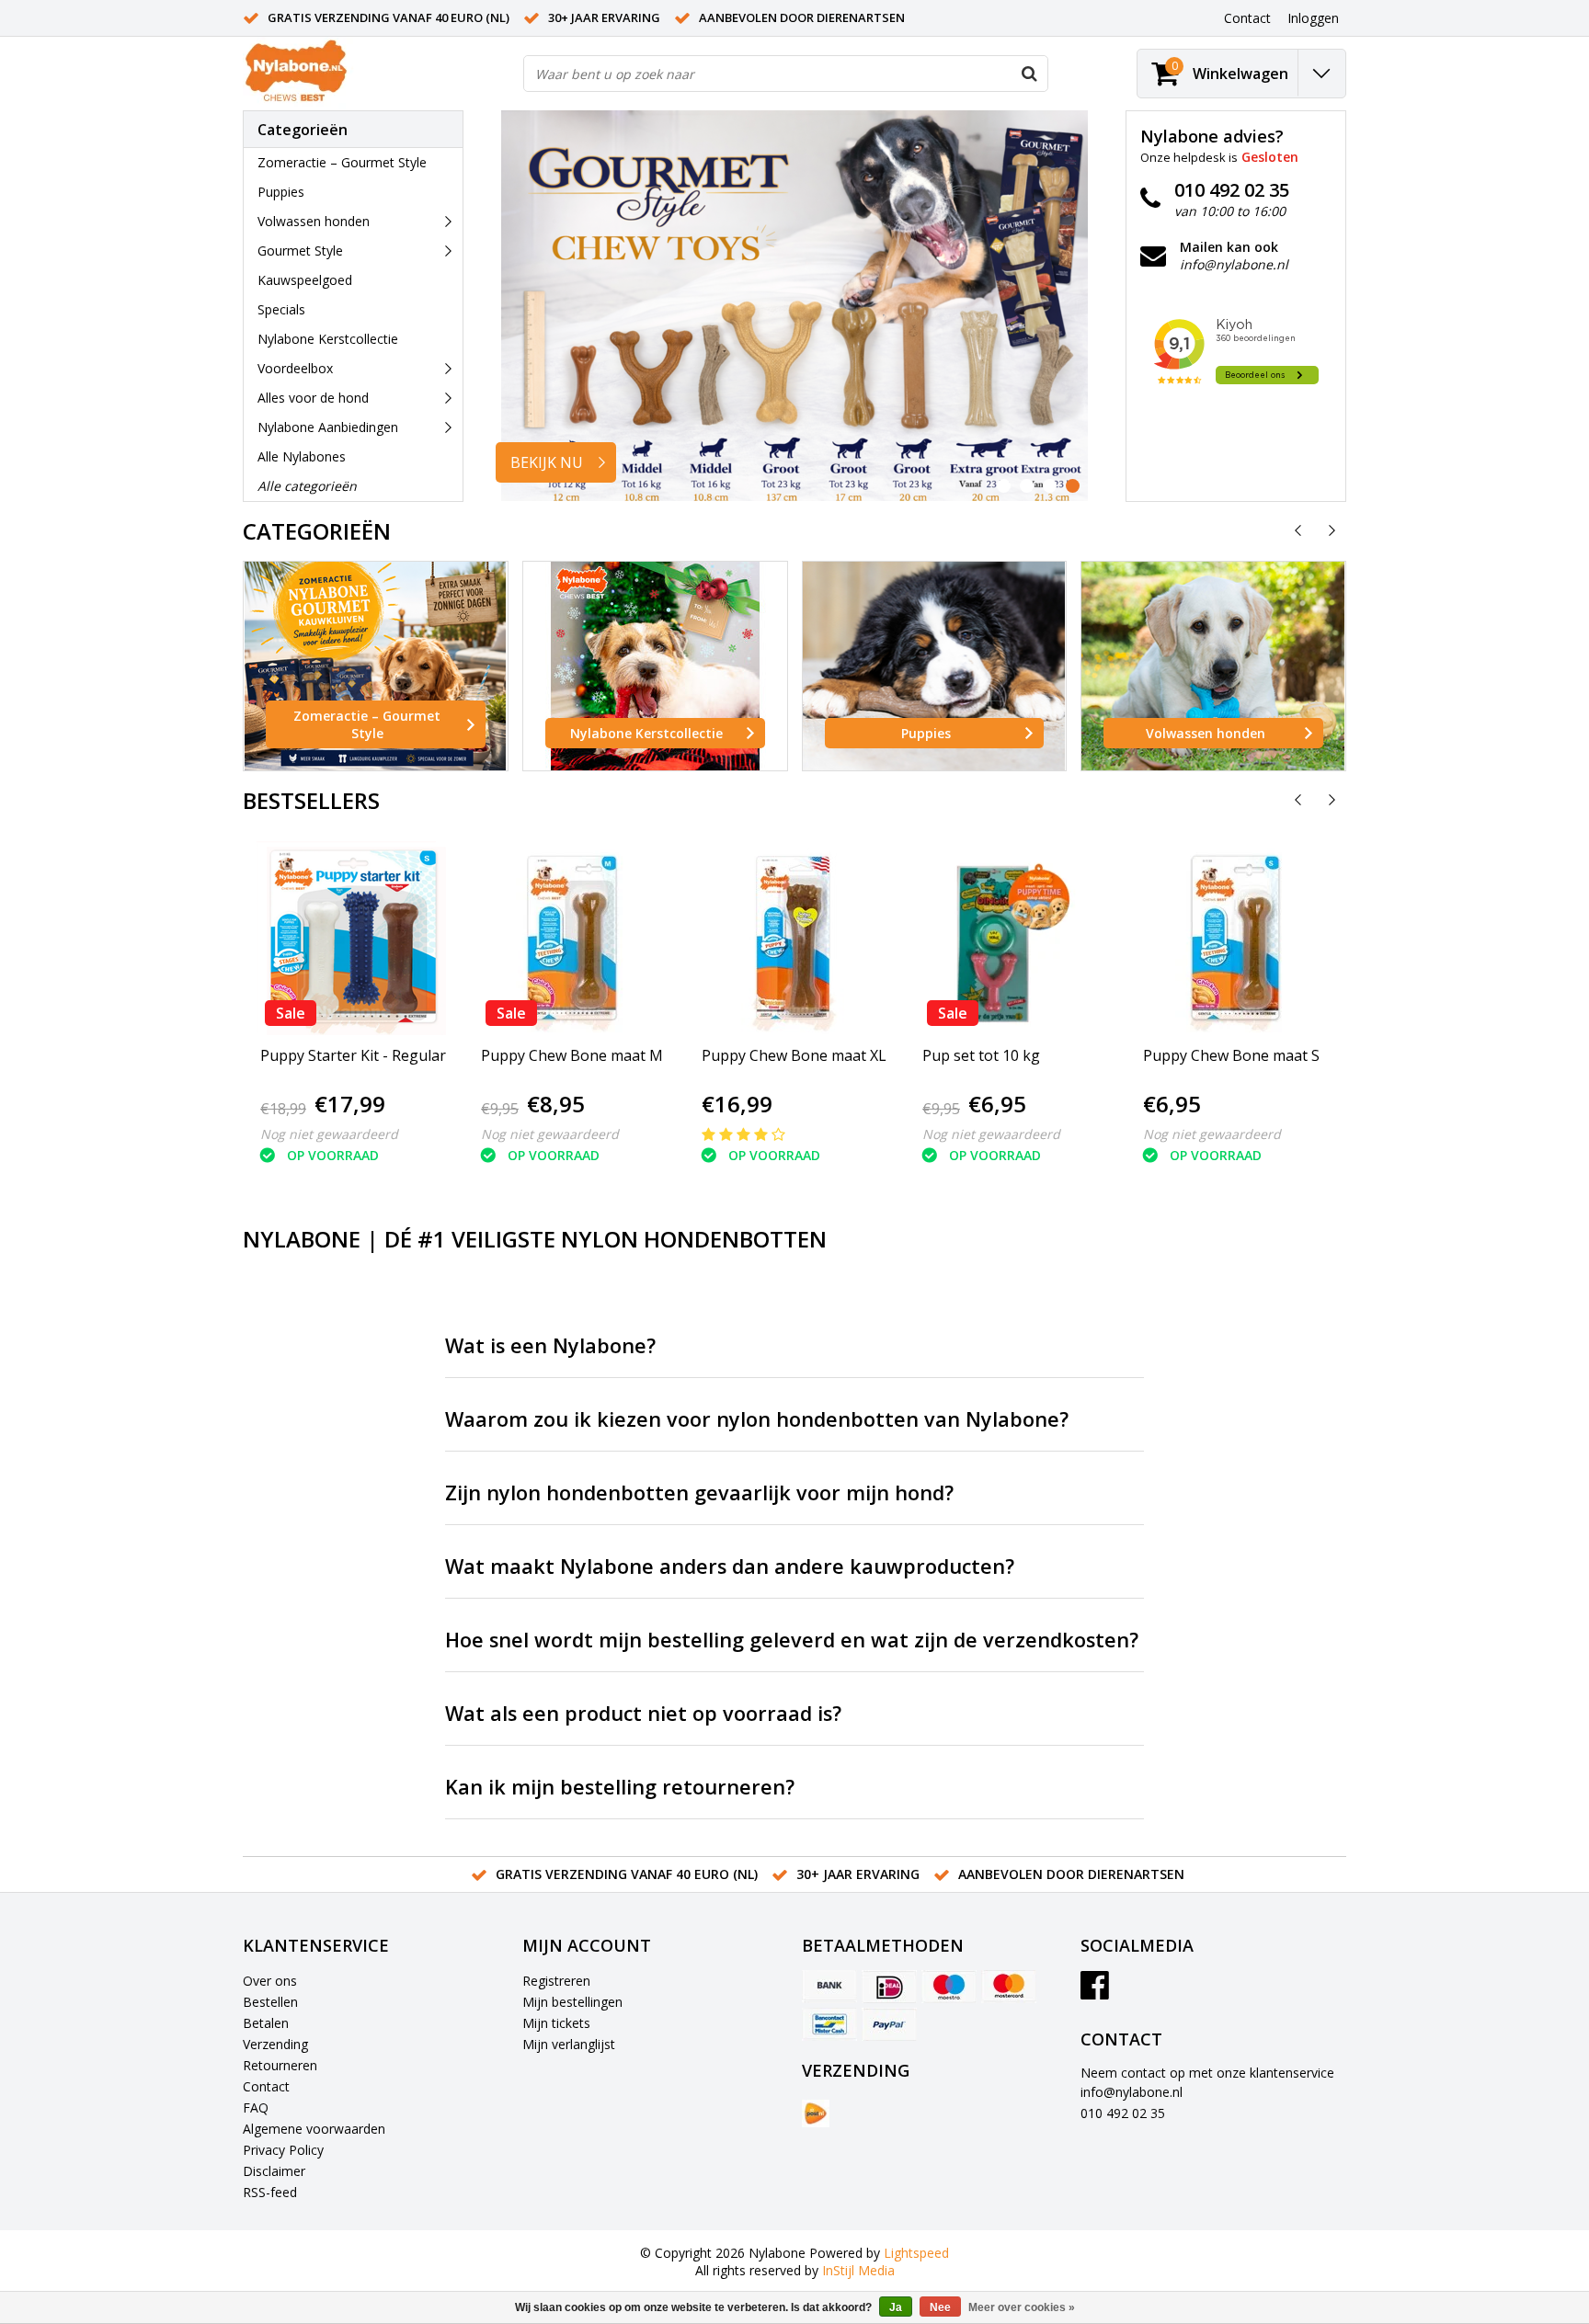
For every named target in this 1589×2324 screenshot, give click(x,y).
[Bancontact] (829, 2024)
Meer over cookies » (1022, 2307)
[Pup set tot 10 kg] (1010, 938)
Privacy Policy (283, 2150)
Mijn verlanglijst (569, 2044)
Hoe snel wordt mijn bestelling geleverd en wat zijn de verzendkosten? (792, 1640)
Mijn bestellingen (572, 2002)
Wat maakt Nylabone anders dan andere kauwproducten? (730, 1566)
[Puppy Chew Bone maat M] (572, 938)
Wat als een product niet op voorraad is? (643, 1713)
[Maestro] (949, 1987)
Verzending (275, 2044)
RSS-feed (270, 2192)
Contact (266, 2086)
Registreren (556, 1981)
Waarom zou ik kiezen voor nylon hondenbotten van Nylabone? (757, 1419)
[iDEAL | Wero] (889, 1987)
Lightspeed (916, 2253)
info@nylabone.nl (1132, 2092)
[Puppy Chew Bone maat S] (1231, 938)
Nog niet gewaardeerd (329, 1134)
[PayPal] (889, 2024)
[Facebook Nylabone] (1095, 1992)
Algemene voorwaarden (314, 2129)
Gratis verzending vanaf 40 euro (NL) (389, 17)
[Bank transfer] (829, 1987)
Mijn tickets (556, 2023)
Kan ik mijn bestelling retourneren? (620, 1787)
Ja (896, 2307)
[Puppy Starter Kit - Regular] (353, 938)
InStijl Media (858, 2270)
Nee (940, 2307)
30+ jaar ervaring (604, 17)
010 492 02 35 (1123, 2113)
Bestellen (270, 2002)
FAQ (256, 2108)
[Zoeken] (1029, 74)
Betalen (266, 2023)
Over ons (270, 1981)
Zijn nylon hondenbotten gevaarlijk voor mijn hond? (699, 1492)
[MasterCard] (1009, 1987)
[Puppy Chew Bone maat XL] (794, 938)
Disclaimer (274, 2171)
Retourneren (280, 2065)
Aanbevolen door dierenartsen (802, 17)
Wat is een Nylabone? (550, 1345)
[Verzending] (816, 2113)
